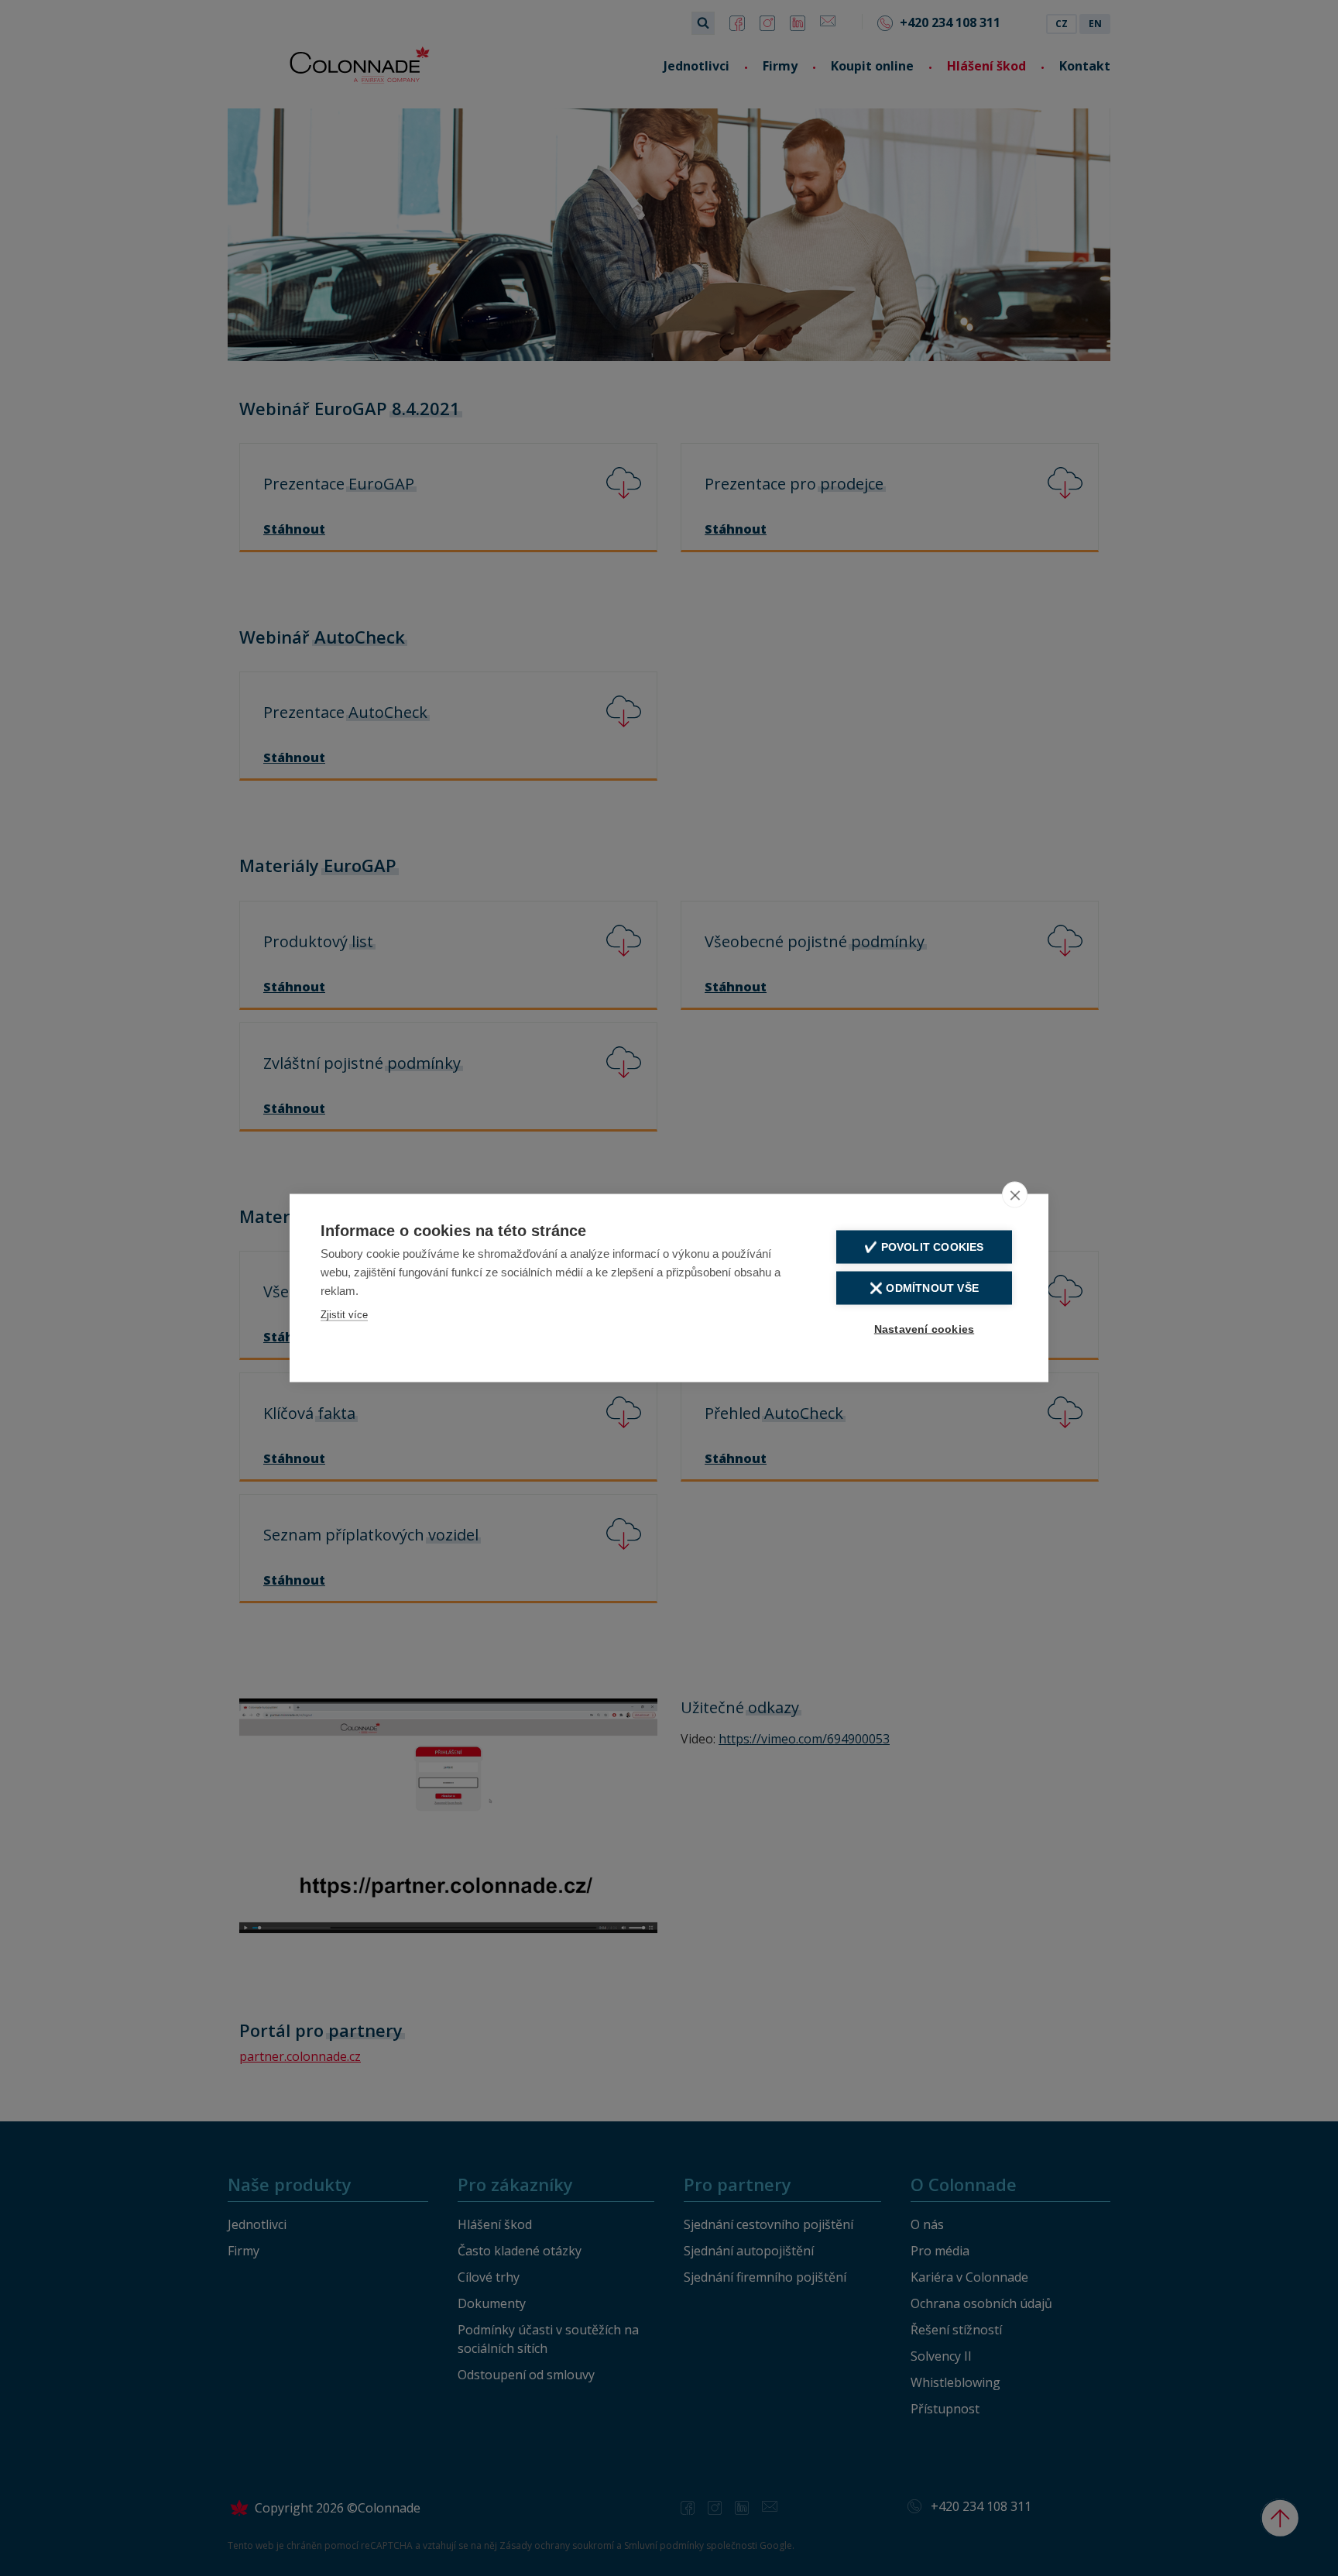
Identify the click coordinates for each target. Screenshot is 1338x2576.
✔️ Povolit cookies (924, 1247)
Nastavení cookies (924, 1329)
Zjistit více (344, 1315)
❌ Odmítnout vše (924, 1288)
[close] (1015, 1195)
